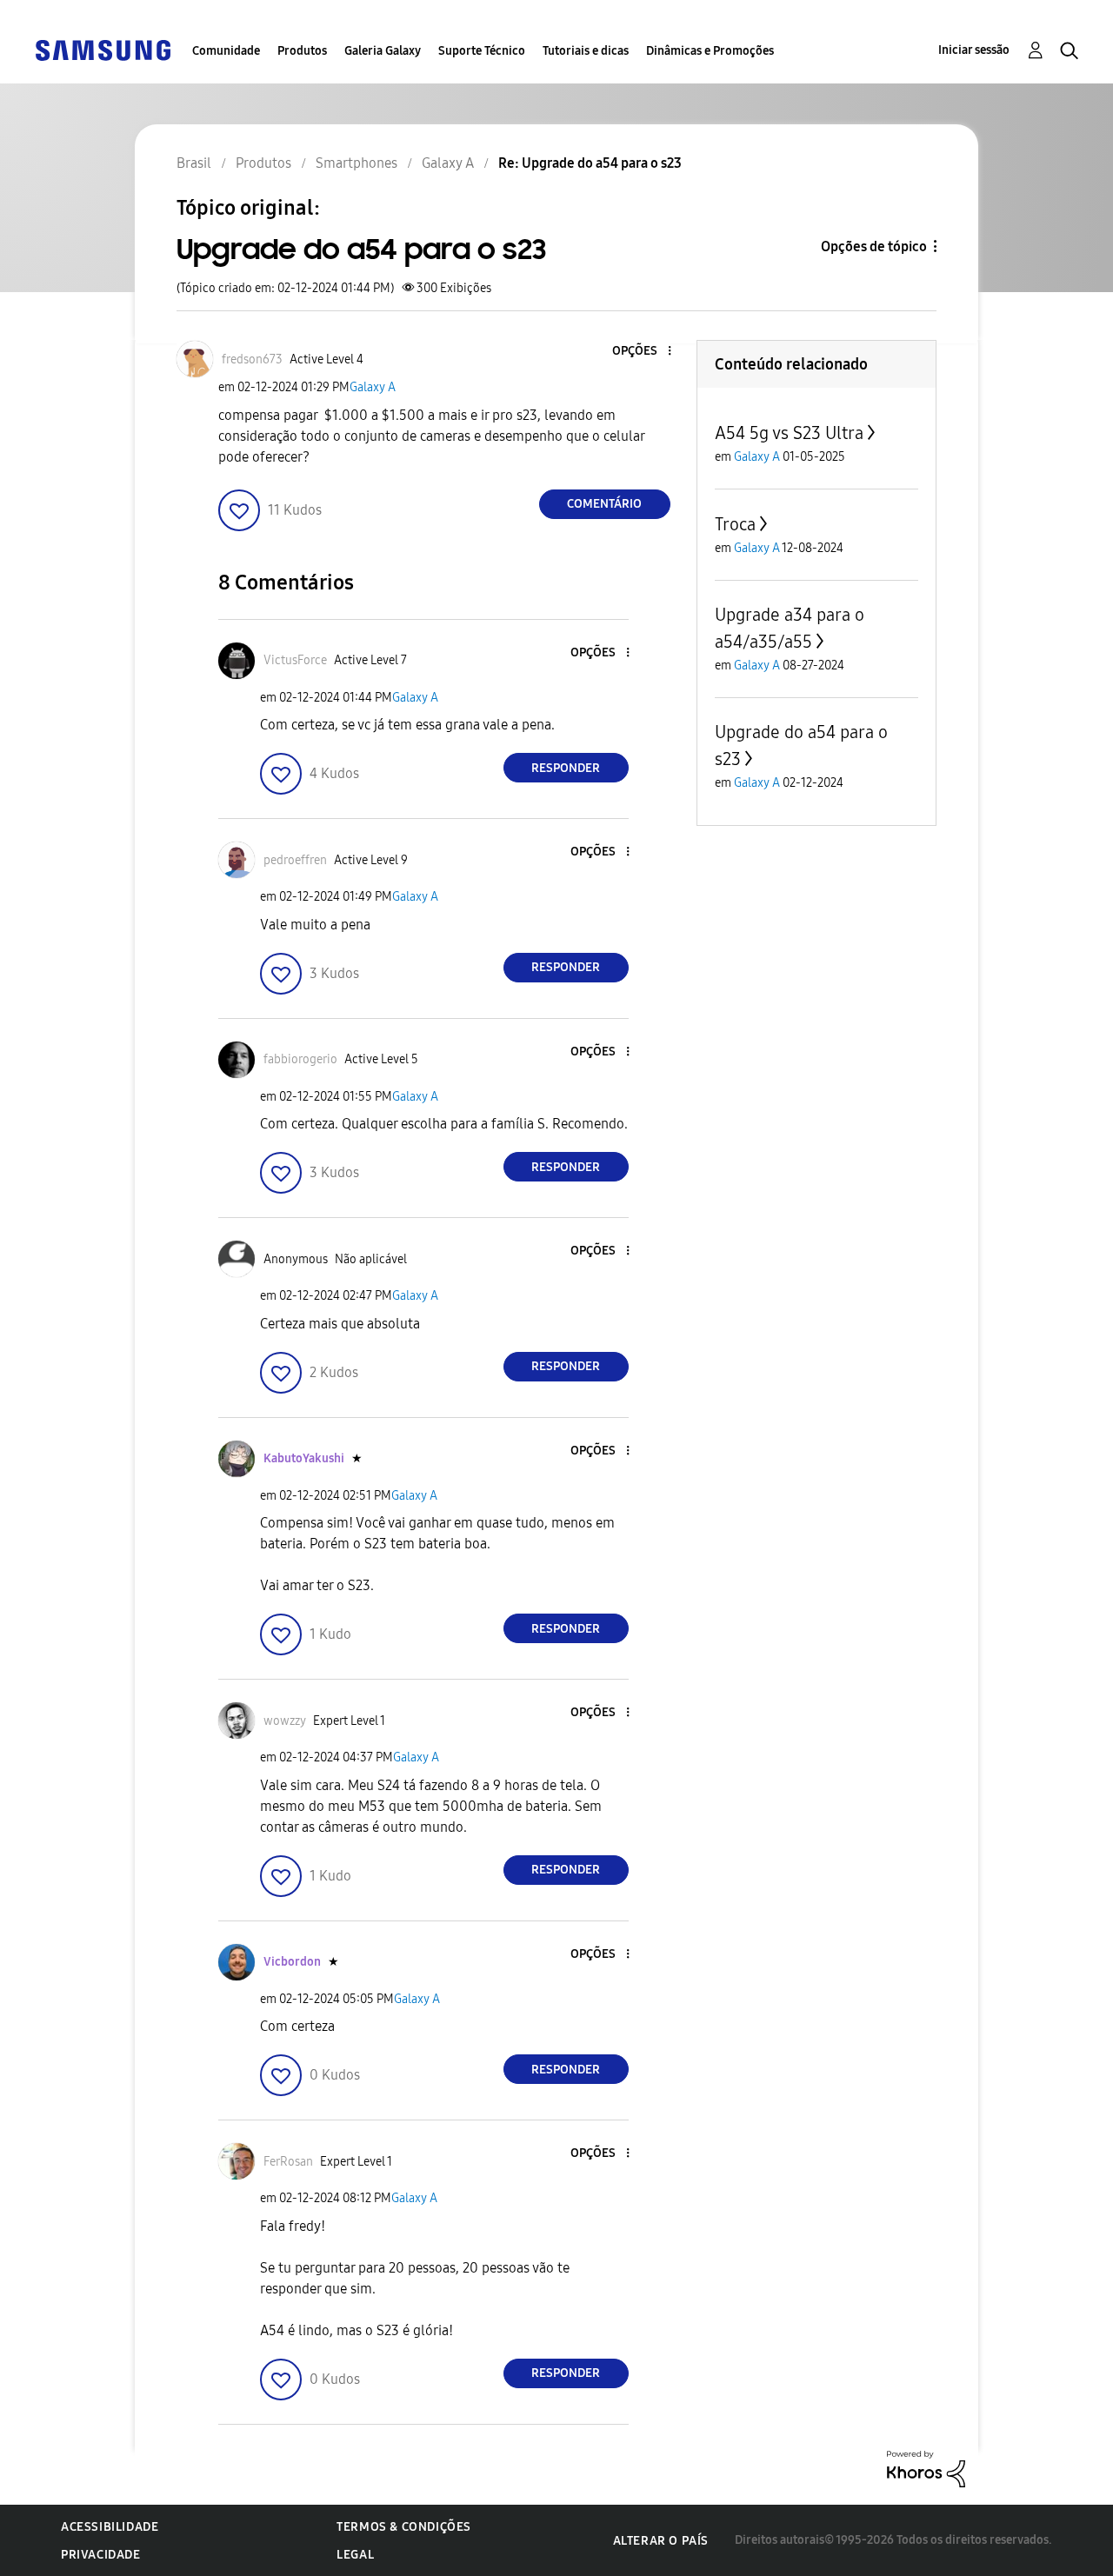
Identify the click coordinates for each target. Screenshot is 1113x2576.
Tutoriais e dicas (586, 51)
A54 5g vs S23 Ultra (789, 433)
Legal (355, 2555)
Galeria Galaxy (383, 51)
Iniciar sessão (974, 50)
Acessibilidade (110, 2527)
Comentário (604, 504)
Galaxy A (373, 387)
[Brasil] (103, 49)
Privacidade (101, 2555)
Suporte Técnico (482, 51)
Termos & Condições (404, 2527)
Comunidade (226, 51)
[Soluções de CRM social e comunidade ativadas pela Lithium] (926, 2468)
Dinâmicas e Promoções (710, 51)
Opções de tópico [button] (874, 246)
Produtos (302, 51)
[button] (640, 352)
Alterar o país (661, 2541)
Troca (735, 524)
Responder (566, 768)
